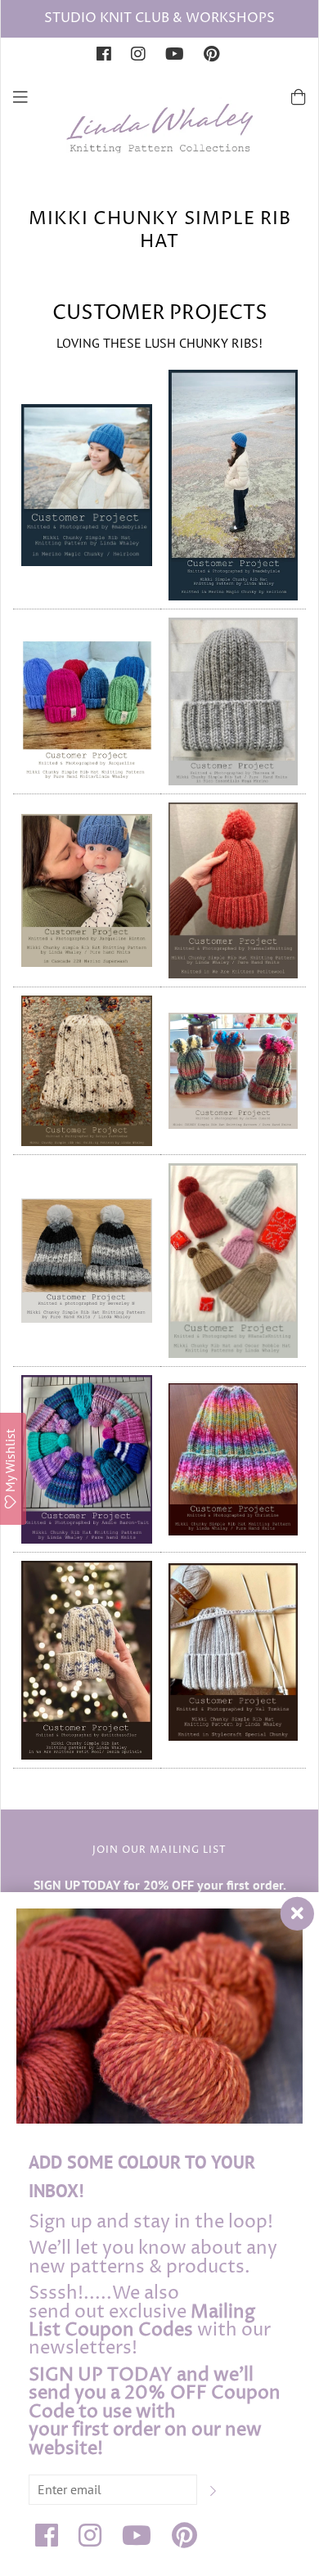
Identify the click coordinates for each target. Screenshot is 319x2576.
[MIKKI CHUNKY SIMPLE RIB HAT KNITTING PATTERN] (87, 483)
